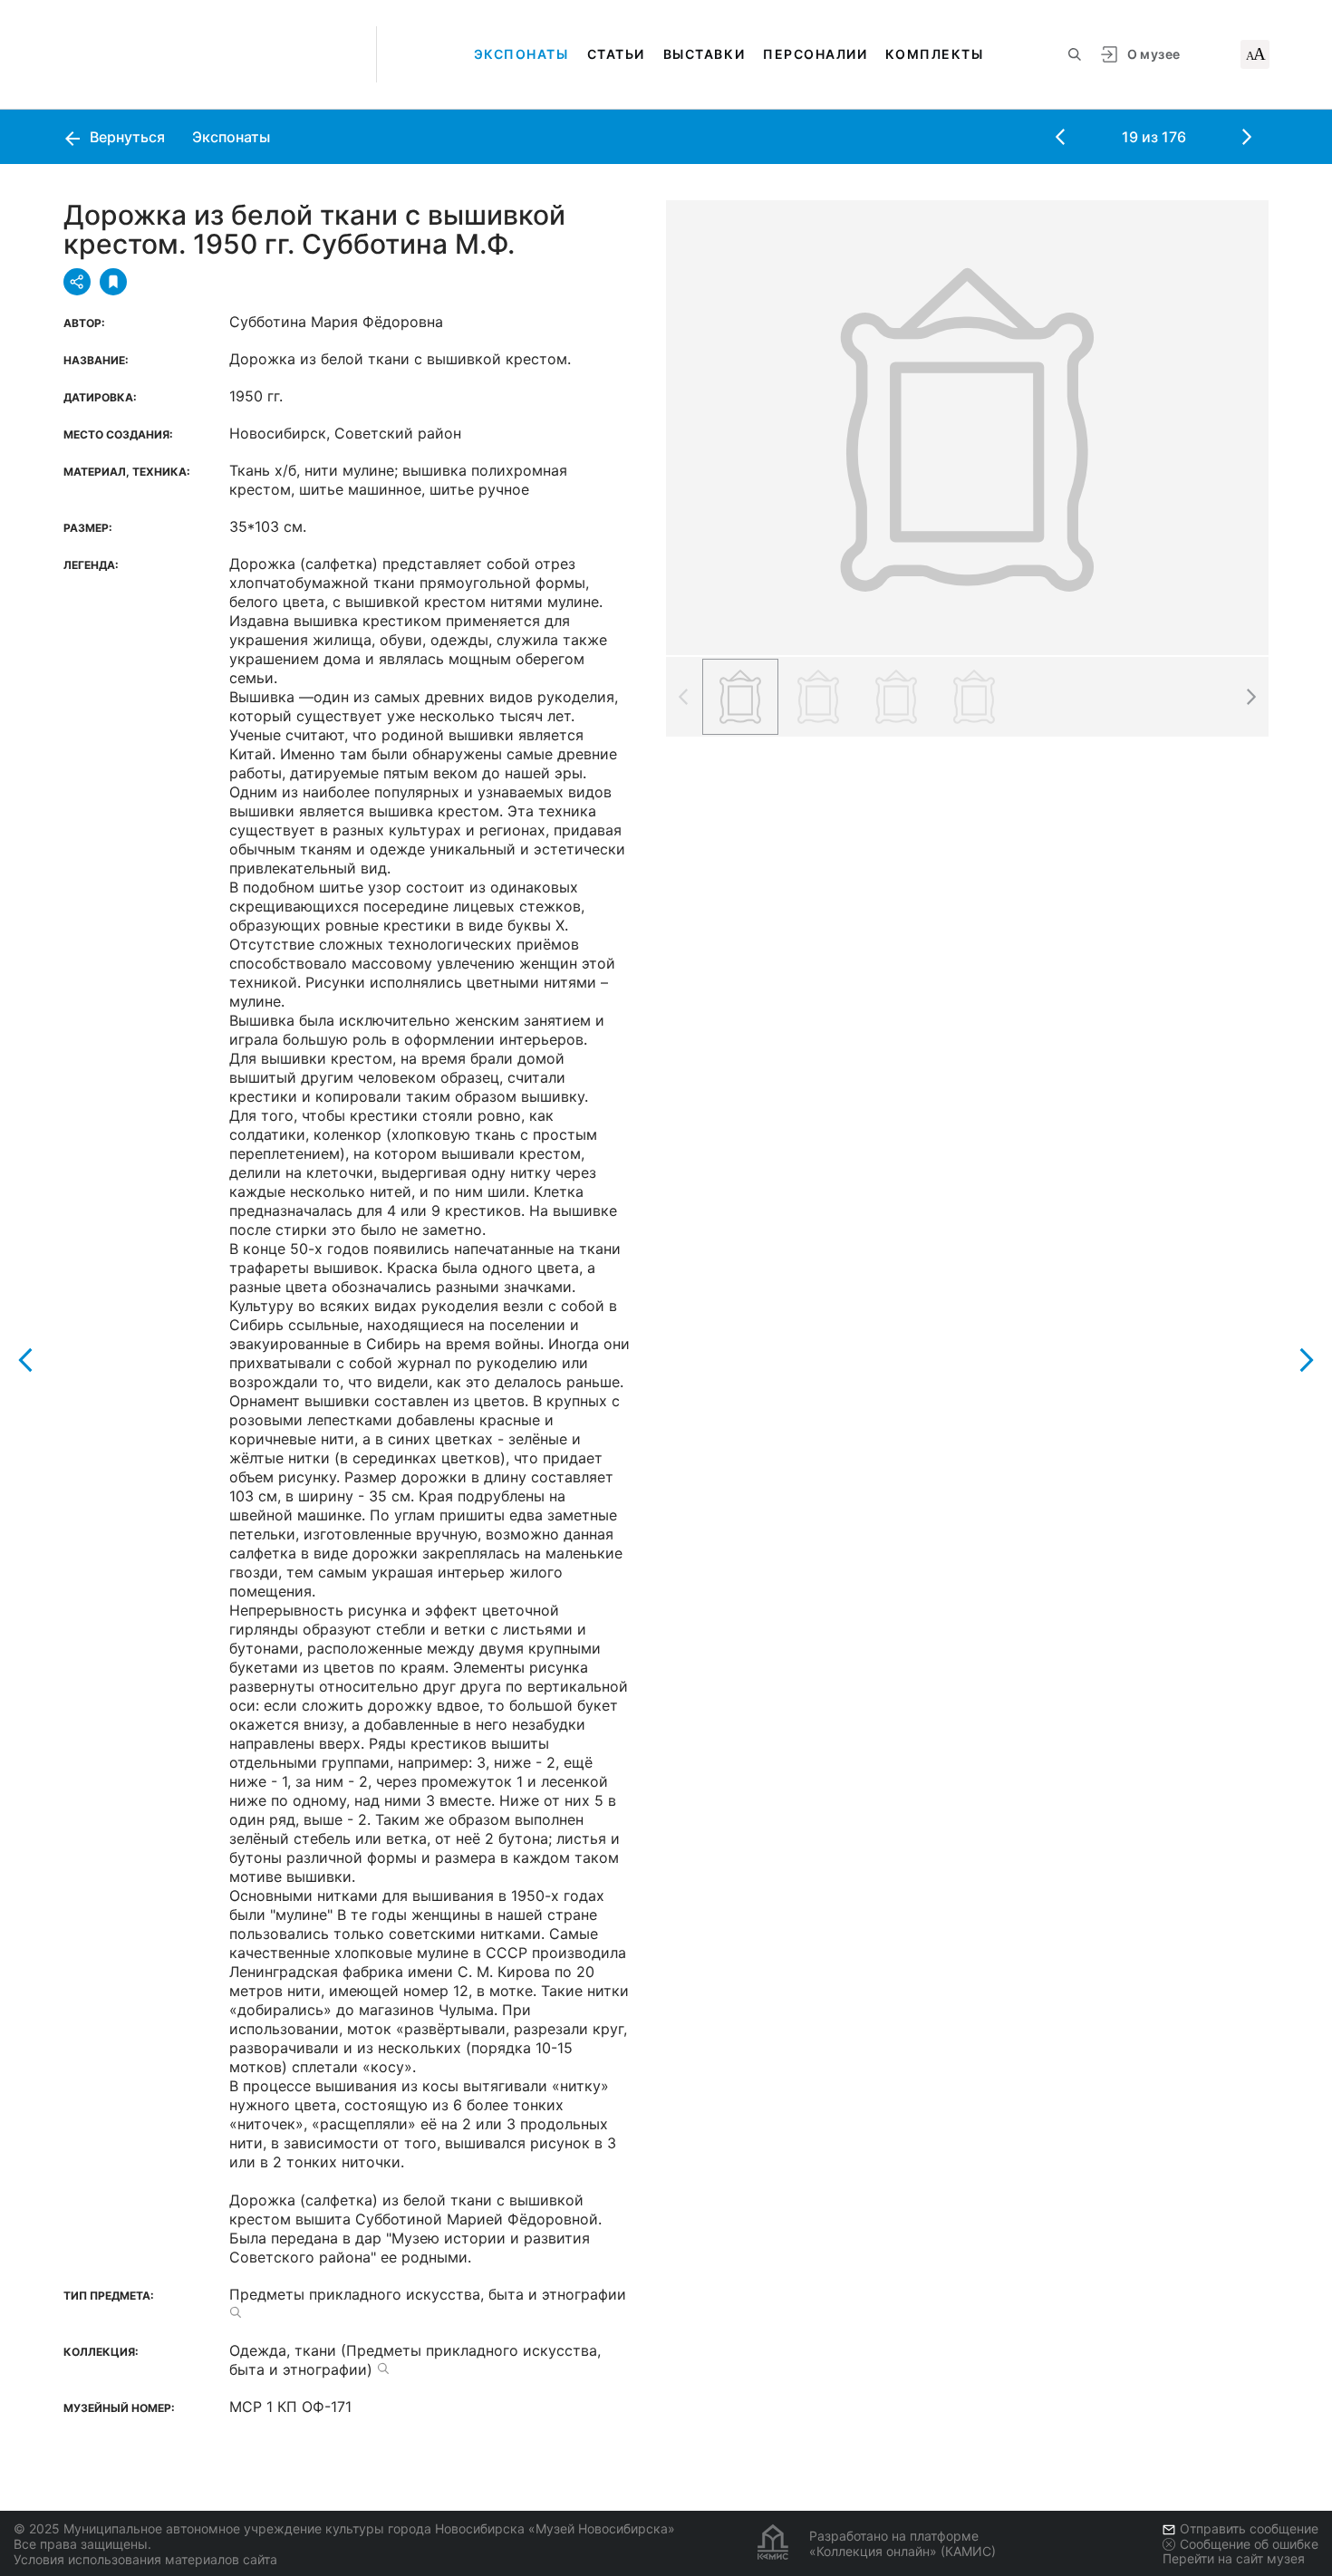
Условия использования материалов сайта (145, 2559)
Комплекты (934, 54)
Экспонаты (521, 54)
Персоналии (815, 54)
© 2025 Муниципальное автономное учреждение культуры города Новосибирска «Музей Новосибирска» (344, 2528)
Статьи (616, 54)
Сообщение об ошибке (1249, 2544)
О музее (1153, 54)
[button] (1250, 697)
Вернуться (125, 137)
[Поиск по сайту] (1075, 54)
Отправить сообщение (1249, 2528)
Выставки (704, 54)
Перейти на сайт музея (1234, 2558)
